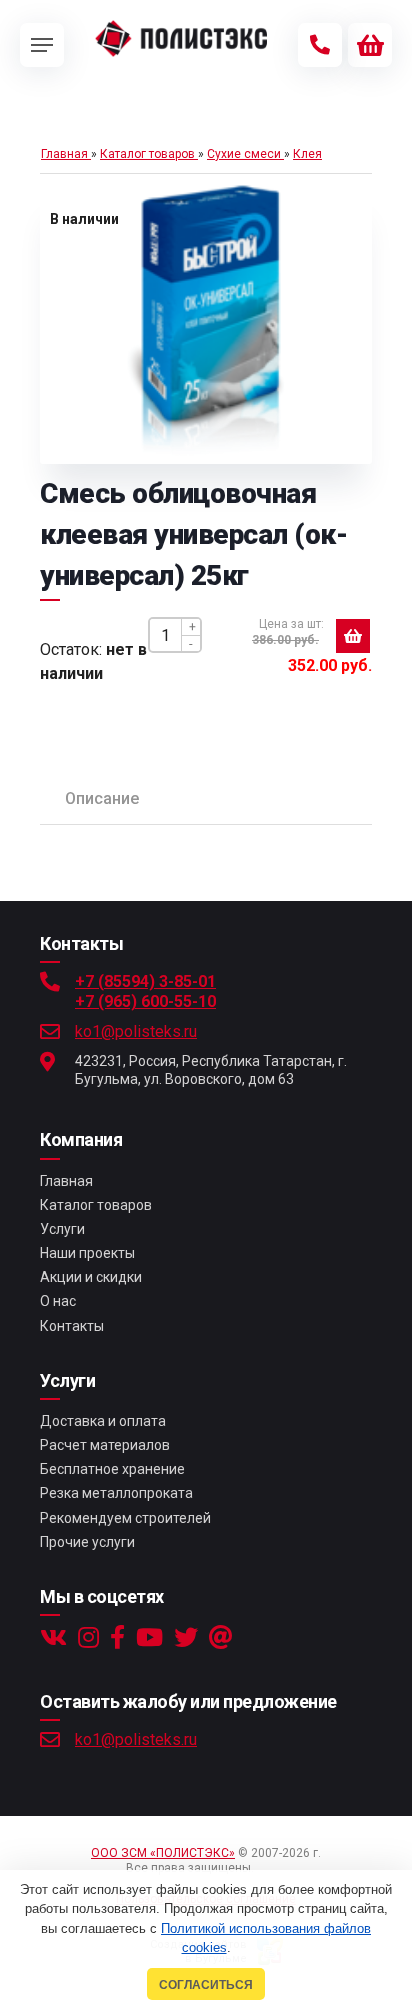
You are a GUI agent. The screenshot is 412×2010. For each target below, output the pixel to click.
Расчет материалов (105, 1445)
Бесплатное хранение (112, 1469)
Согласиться (206, 1984)
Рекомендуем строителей (125, 1518)
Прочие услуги (87, 1542)
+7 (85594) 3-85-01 (145, 981)
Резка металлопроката (116, 1493)
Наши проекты (87, 1253)
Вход (271, 1868)
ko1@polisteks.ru (136, 1031)
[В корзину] (353, 636)
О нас (58, 1301)
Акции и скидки (91, 1277)
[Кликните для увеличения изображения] (206, 324)
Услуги (62, 1229)
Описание (102, 798)
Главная (66, 1181)
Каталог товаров (96, 1205)
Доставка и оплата (103, 1421)
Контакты (72, 1326)
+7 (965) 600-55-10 (145, 1001)
